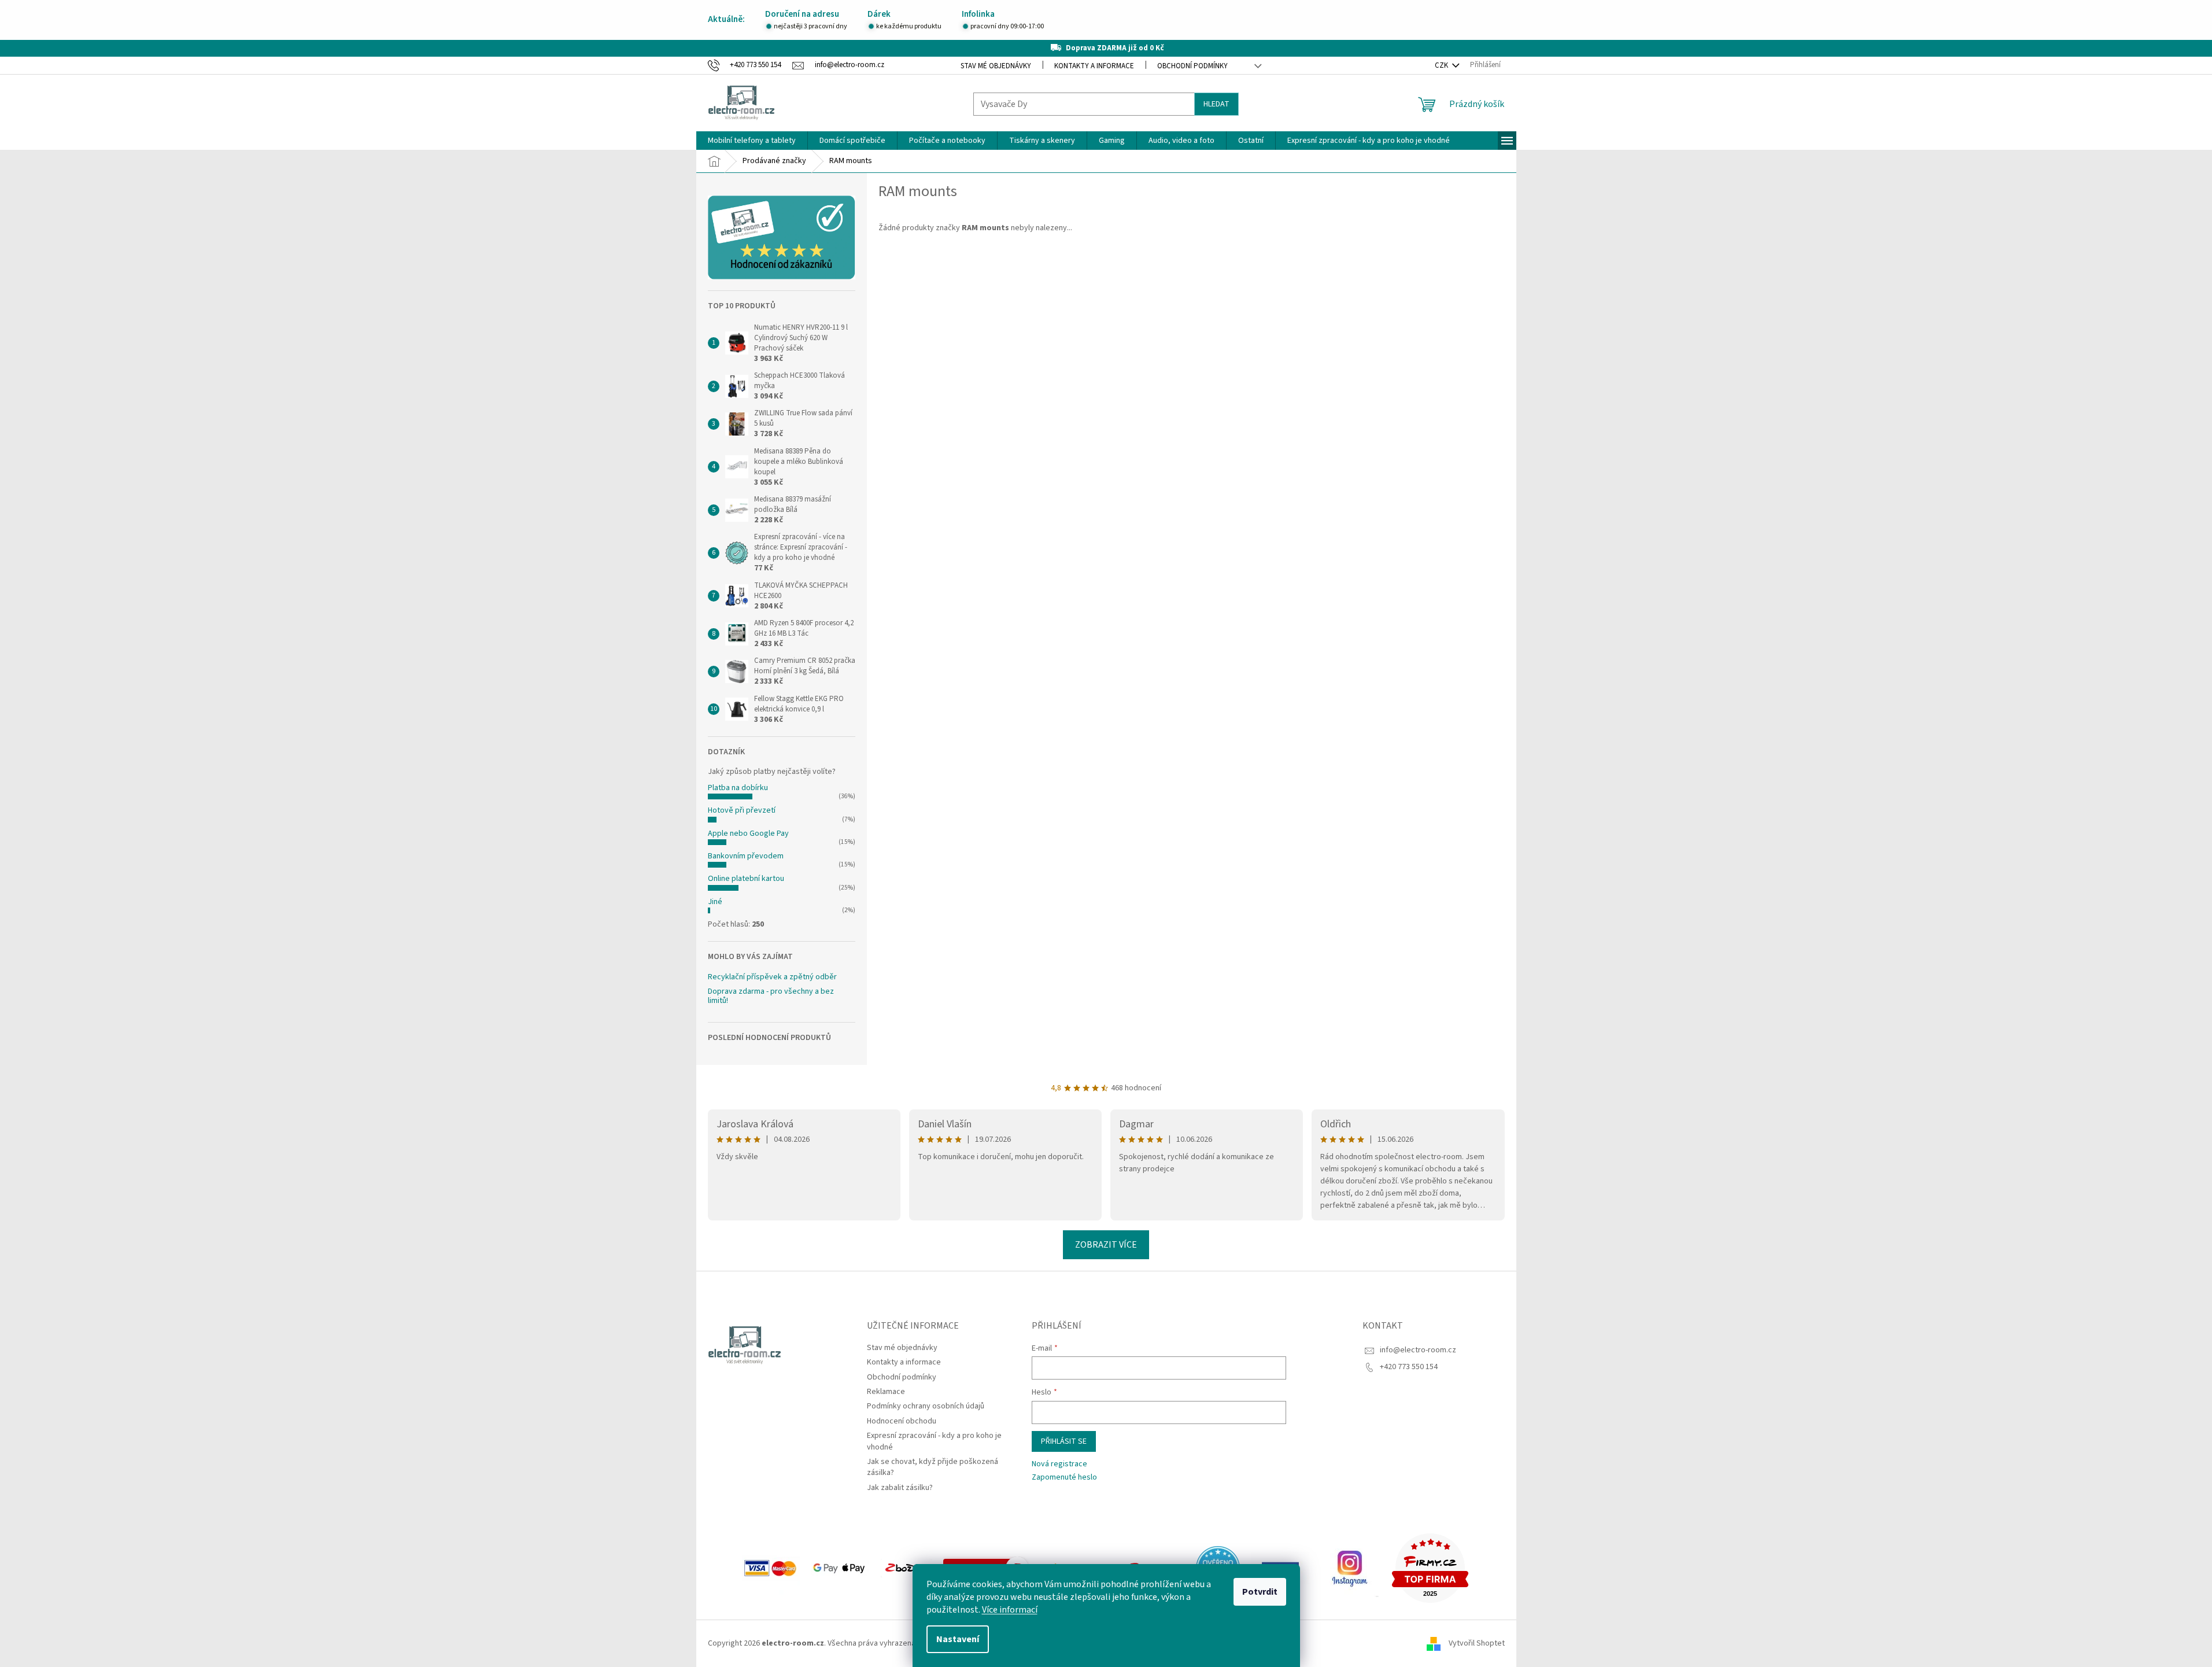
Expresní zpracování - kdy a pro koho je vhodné (934, 1441)
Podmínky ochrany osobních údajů (926, 1406)
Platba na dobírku (738, 788)
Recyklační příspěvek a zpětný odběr (772, 977)
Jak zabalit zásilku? (900, 1488)
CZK (1442, 65)
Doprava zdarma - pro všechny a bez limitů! (771, 996)
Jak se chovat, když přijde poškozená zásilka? (933, 1467)
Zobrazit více (1106, 1245)
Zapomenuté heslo (1064, 1478)
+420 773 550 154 (1409, 1367)
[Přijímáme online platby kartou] (771, 1568)
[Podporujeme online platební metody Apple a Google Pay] (840, 1568)
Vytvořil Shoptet (1477, 1643)
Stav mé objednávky (996, 66)
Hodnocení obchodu (902, 1421)
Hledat (1216, 104)
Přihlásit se (1064, 1441)
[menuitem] (752, 141)
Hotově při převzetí (742, 810)
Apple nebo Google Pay (748, 834)
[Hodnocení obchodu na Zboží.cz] (906, 1568)
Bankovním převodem (746, 856)
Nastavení (958, 1639)
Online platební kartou (746, 879)
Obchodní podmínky (1192, 66)
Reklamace (886, 1392)
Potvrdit (1260, 1592)
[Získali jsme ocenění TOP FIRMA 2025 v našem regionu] (1430, 1568)
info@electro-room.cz (1418, 1350)
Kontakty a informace (1094, 66)
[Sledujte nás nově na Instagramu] (1350, 1568)
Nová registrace (1059, 1464)
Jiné (715, 902)
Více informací (1010, 1610)
